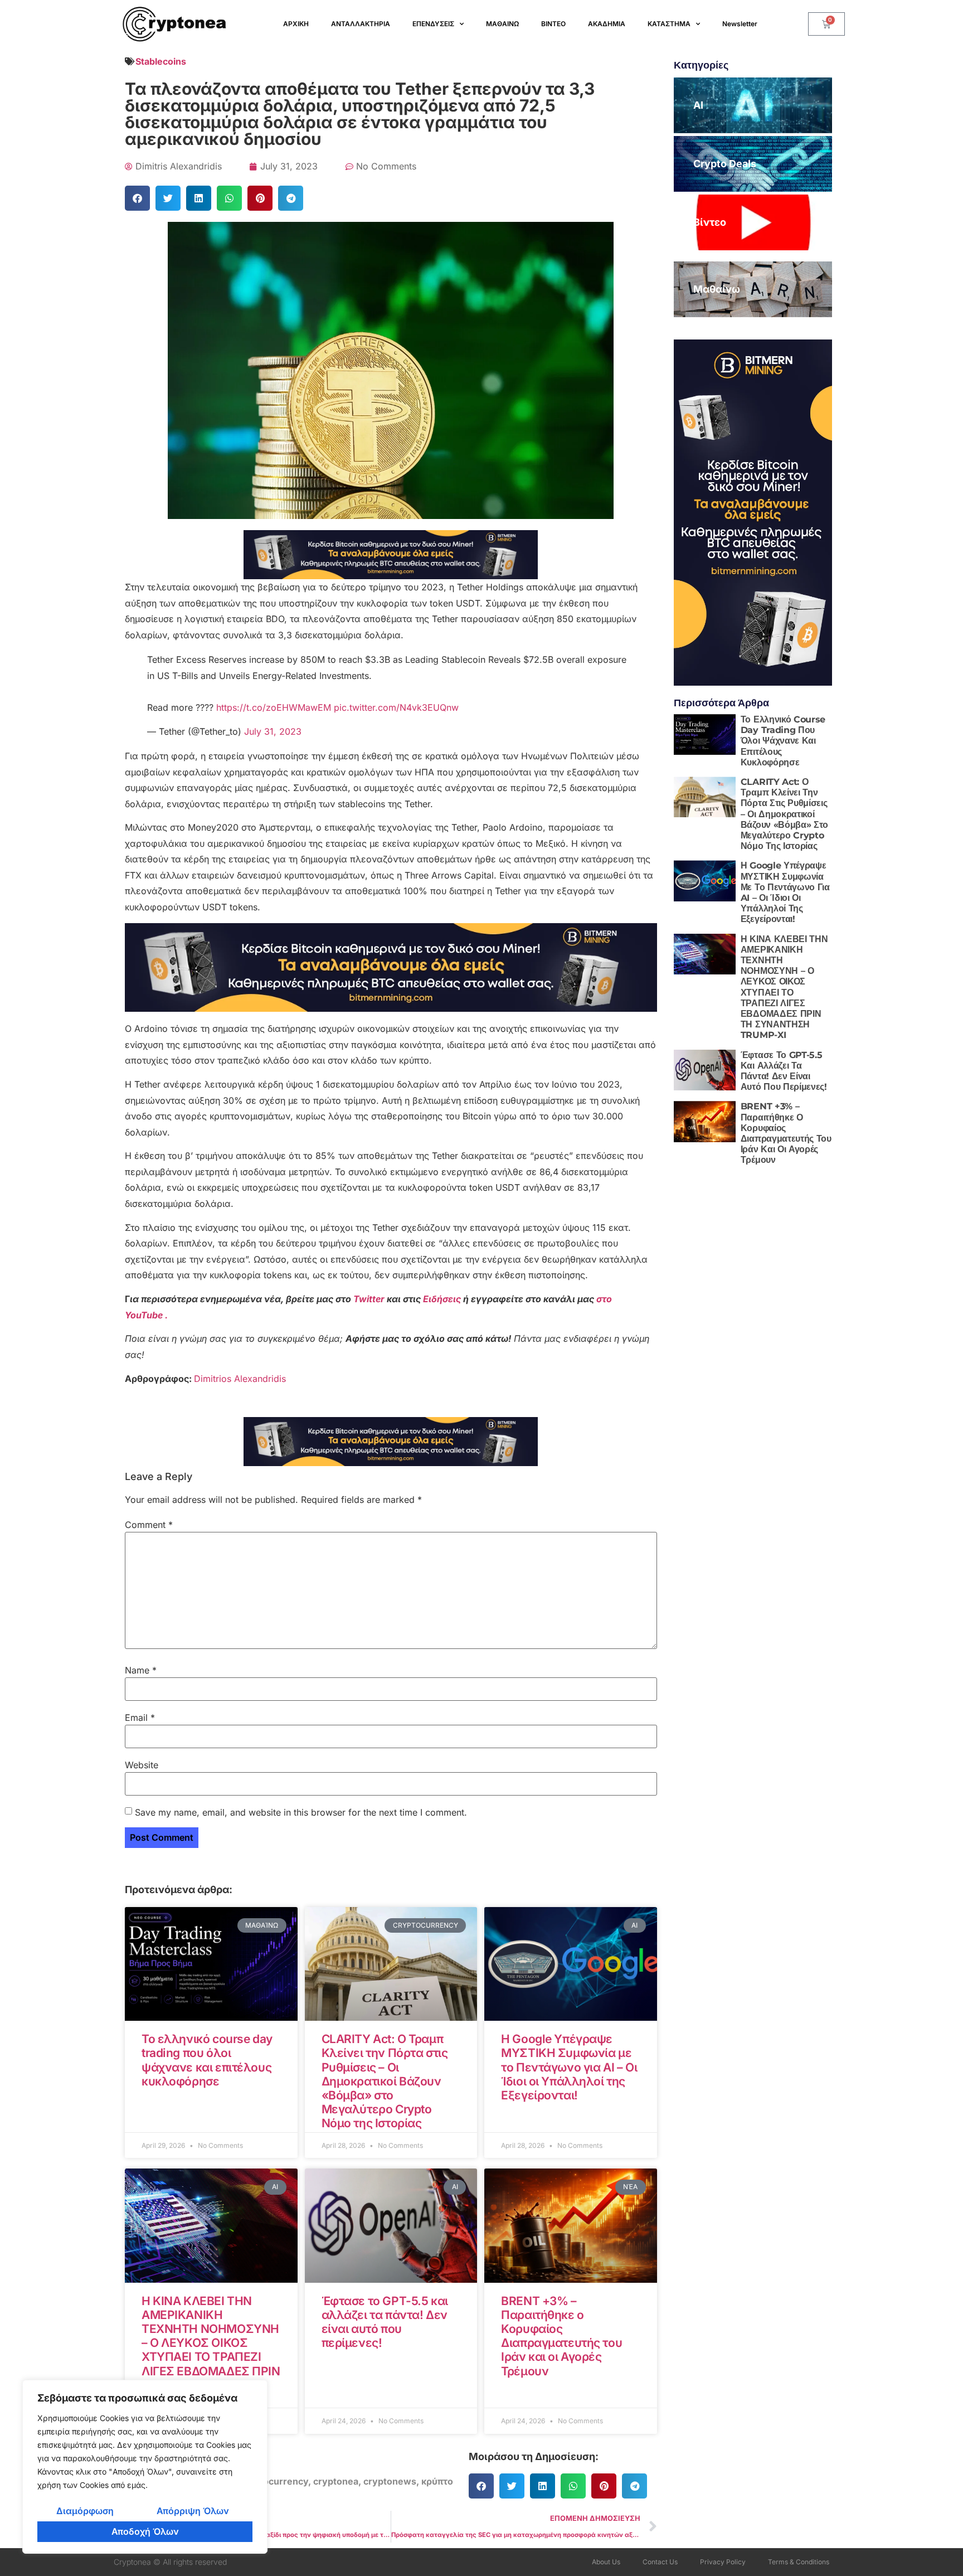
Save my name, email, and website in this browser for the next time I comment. (301, 1812)
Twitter (370, 1299)
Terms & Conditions (799, 2562)
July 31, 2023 (273, 731)
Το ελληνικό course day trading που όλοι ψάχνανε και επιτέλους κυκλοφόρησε (207, 2060)
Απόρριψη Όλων (193, 2511)
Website (142, 1765)
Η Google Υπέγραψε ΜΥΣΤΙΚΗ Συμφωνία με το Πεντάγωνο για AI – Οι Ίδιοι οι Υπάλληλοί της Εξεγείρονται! (569, 2067)
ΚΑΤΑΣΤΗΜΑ (669, 24)
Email (140, 1718)
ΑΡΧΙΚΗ (296, 24)
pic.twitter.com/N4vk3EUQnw (396, 707)
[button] (137, 198)
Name (141, 1670)
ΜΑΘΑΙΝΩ (502, 24)
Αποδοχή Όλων (145, 2531)
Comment (149, 1525)
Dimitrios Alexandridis (240, 1379)
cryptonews (390, 2481)
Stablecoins (161, 61)
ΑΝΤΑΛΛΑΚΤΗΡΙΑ (361, 24)
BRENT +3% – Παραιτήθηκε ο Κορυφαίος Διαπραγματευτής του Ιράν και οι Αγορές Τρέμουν (561, 2336)
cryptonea (336, 2481)
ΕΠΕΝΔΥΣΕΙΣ (433, 24)
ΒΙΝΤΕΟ (553, 24)
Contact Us (660, 2562)
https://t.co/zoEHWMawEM (274, 707)
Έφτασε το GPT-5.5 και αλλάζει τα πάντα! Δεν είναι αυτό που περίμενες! (385, 2322)
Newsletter (740, 24)
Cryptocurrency (273, 2481)
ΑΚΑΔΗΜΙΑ (607, 24)
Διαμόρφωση (85, 2511)
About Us (606, 2562)
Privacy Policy (723, 2562)
